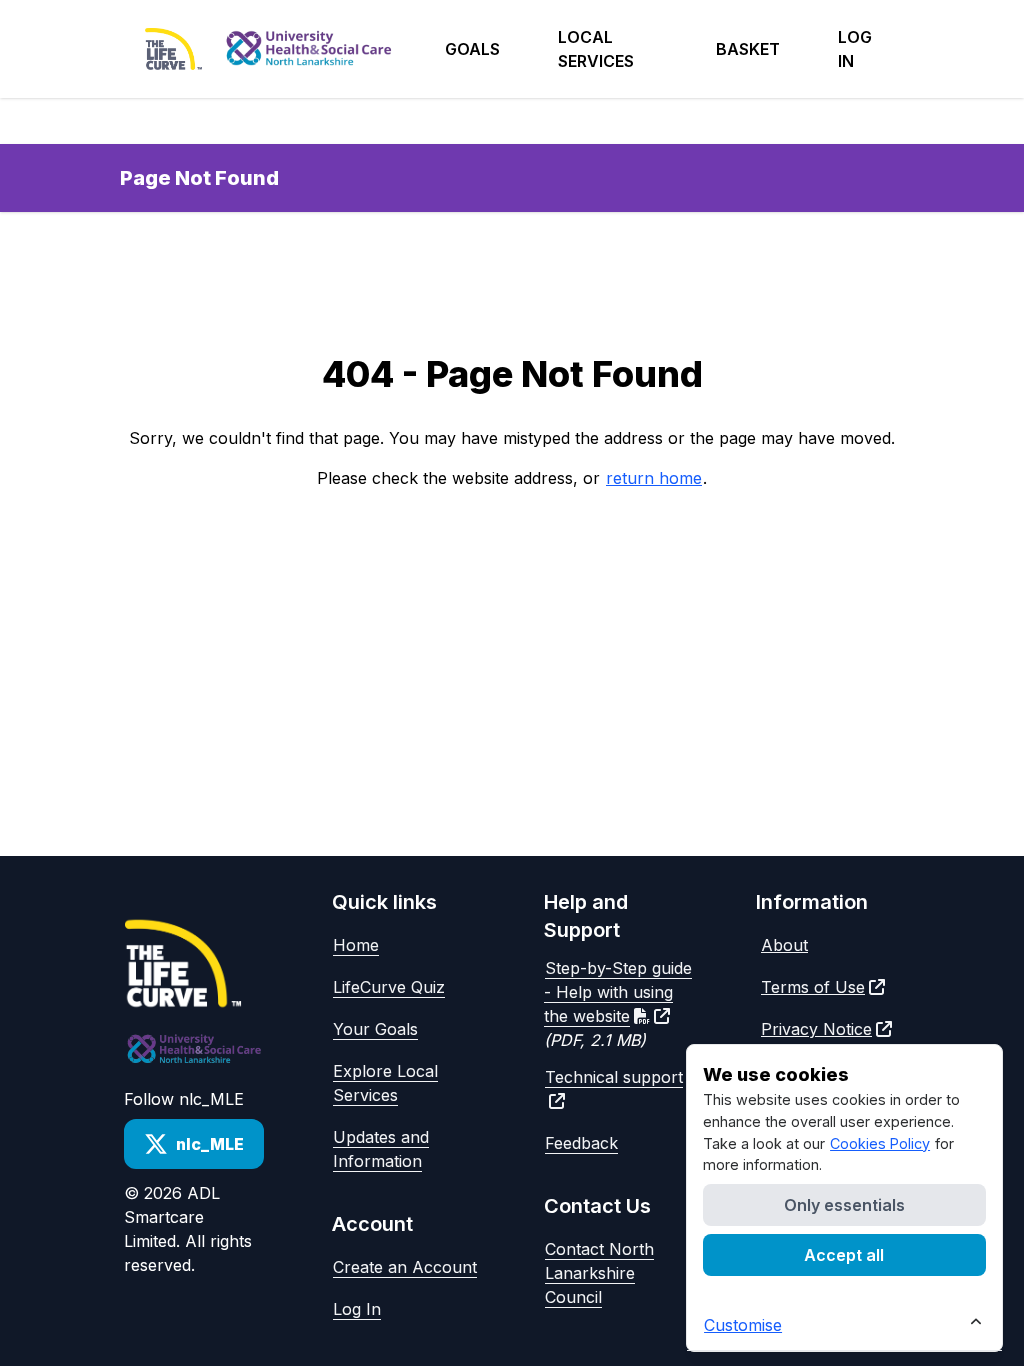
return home (654, 478)
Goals (472, 49)
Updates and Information (381, 1149)
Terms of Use (813, 987)
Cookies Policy (880, 1143)
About (784, 945)
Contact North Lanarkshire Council (599, 1273)
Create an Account (405, 1267)
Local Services (596, 49)
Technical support (614, 1077)
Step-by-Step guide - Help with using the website (618, 992)
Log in (855, 49)
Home (356, 945)
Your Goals (375, 1029)
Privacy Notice (816, 1029)
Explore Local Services (385, 1083)
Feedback (581, 1143)
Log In (357, 1309)
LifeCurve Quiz (389, 987)
